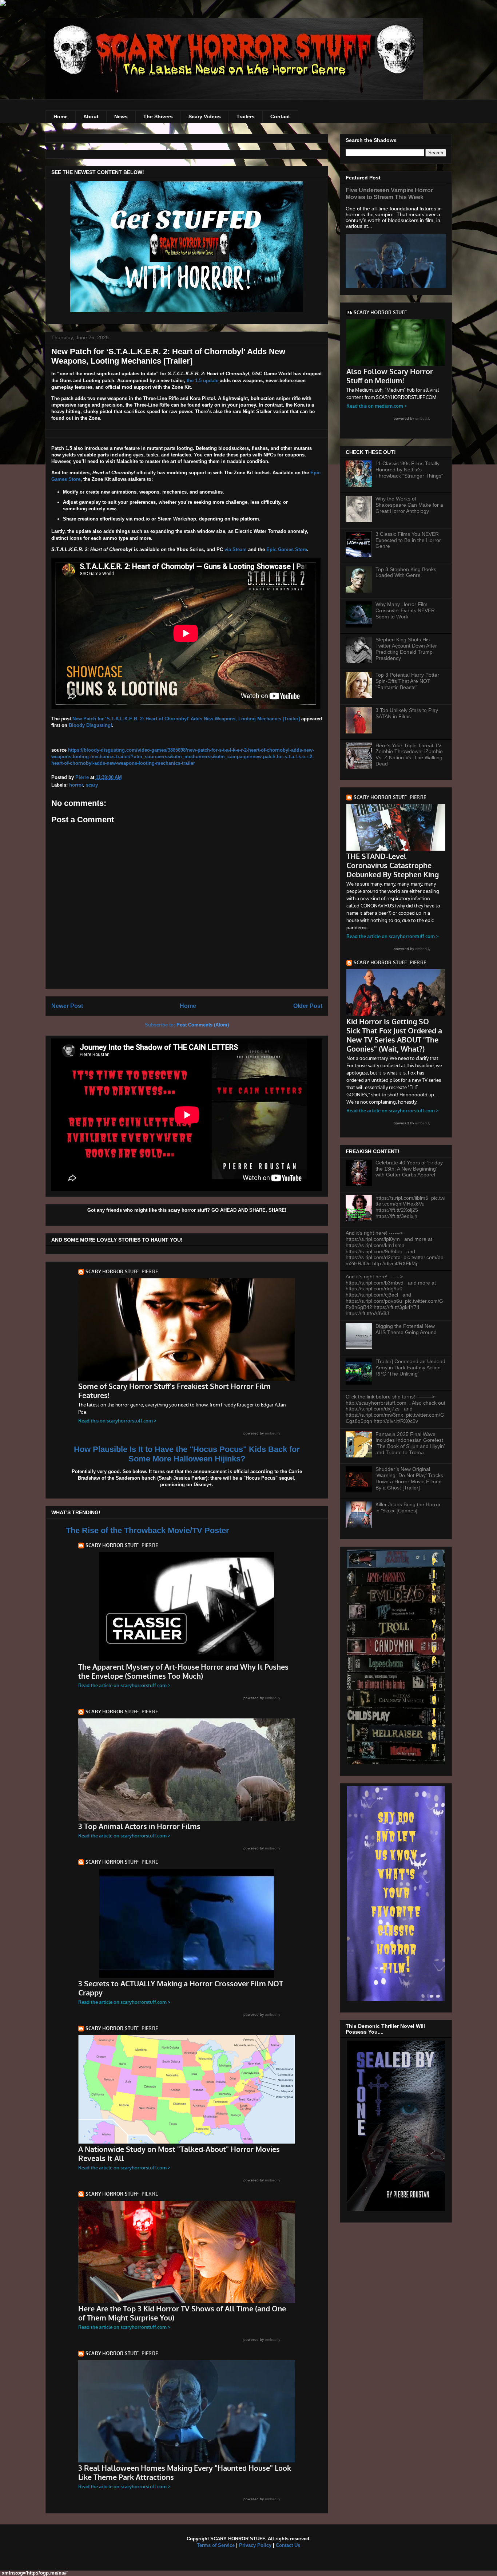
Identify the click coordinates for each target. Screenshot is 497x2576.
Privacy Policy (255, 2545)
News (121, 116)
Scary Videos (205, 116)
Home (61, 116)
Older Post (308, 1006)
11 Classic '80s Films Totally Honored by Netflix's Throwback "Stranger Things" (409, 470)
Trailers (246, 116)
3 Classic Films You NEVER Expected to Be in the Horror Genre (408, 540)
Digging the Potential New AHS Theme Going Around (406, 1329)
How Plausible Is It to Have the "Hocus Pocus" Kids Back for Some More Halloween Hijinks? (187, 1454)
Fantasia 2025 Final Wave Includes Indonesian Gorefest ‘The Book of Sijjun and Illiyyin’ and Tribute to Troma (410, 1443)
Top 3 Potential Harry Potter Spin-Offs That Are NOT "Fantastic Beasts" (407, 681)
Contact (280, 116)
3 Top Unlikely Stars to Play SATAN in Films (407, 713)
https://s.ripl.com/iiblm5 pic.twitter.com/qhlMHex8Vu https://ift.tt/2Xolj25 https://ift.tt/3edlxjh (410, 1207)
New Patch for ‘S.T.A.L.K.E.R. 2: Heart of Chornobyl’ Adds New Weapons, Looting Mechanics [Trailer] (186, 719)
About (91, 116)
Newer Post (67, 1006)
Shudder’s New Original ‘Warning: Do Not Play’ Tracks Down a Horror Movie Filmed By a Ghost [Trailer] (409, 1478)
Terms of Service (216, 2545)
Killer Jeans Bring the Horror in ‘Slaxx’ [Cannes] (408, 1507)
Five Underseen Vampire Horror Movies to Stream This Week (389, 193)
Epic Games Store (287, 549)
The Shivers (158, 116)
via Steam (236, 549)
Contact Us (288, 2545)
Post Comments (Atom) (203, 1025)
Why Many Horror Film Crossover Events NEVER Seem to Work (405, 610)
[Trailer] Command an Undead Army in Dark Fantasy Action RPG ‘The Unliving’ (410, 1368)
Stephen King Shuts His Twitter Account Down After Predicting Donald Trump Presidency (406, 649)
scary (92, 785)
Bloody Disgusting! (90, 725)
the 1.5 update (202, 381)
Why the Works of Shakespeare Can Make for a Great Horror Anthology (409, 505)
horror (76, 785)
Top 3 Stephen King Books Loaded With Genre (406, 572)
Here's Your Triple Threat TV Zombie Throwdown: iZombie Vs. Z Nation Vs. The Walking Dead (409, 755)
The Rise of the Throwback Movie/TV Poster (148, 1530)
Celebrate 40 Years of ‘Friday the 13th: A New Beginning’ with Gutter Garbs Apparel (409, 1169)
